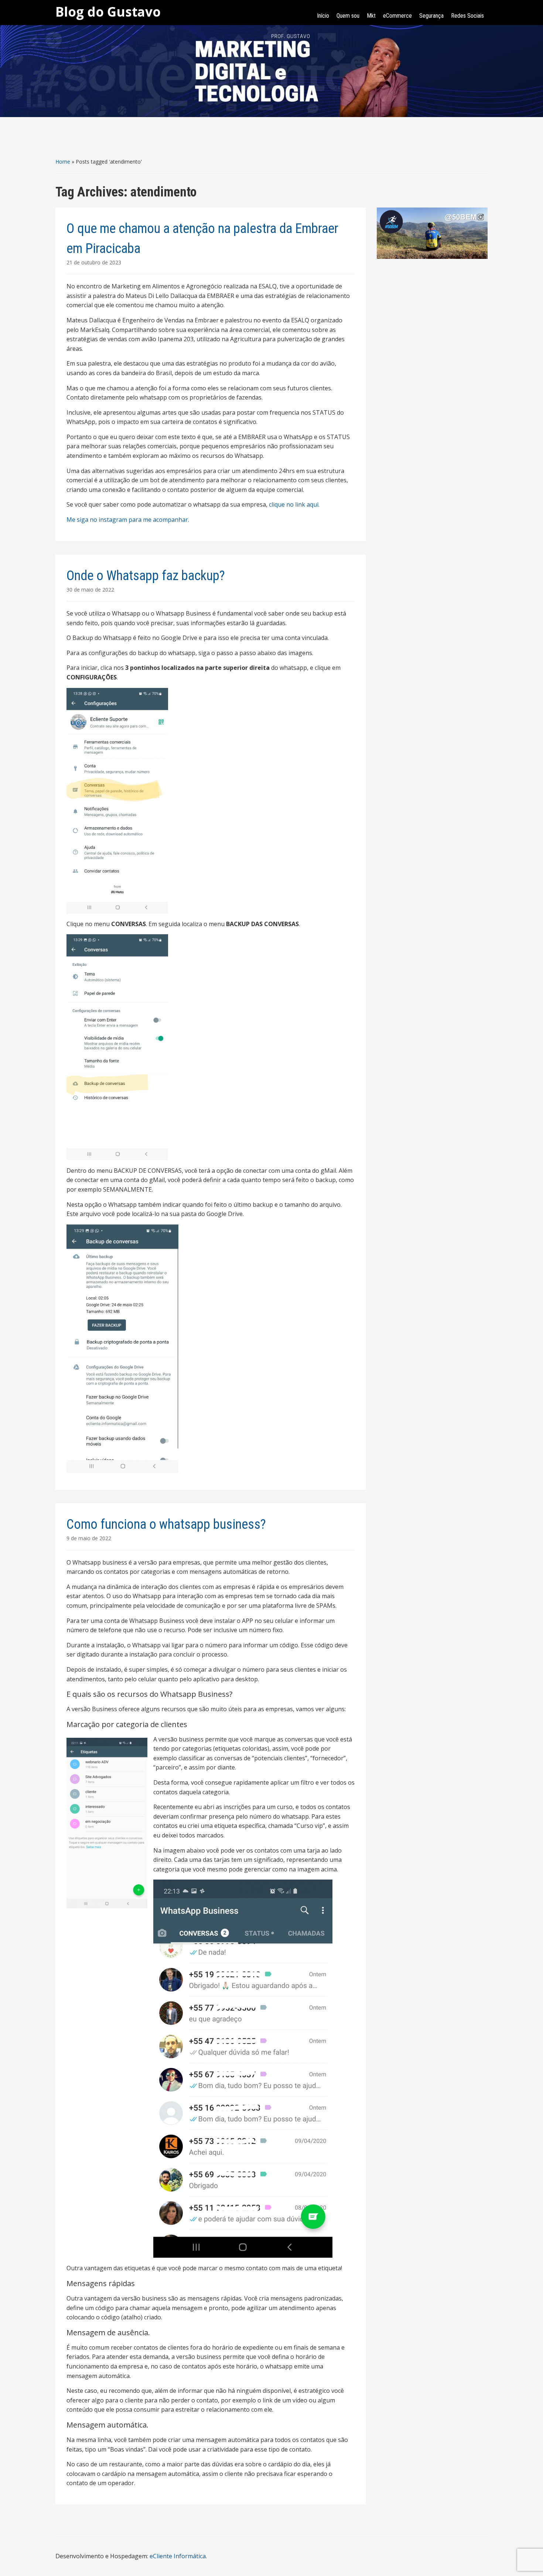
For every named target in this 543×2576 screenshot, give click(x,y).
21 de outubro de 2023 (94, 262)
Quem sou (348, 16)
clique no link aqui (294, 504)
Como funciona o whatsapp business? (166, 1524)
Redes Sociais (467, 16)
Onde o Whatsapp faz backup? (146, 576)
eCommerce (397, 16)
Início (323, 16)
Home (63, 162)
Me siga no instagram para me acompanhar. (128, 520)
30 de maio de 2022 (90, 590)
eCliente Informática (178, 2556)
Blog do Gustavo (108, 12)
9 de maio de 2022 (89, 1538)
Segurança (431, 16)
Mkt (371, 16)
